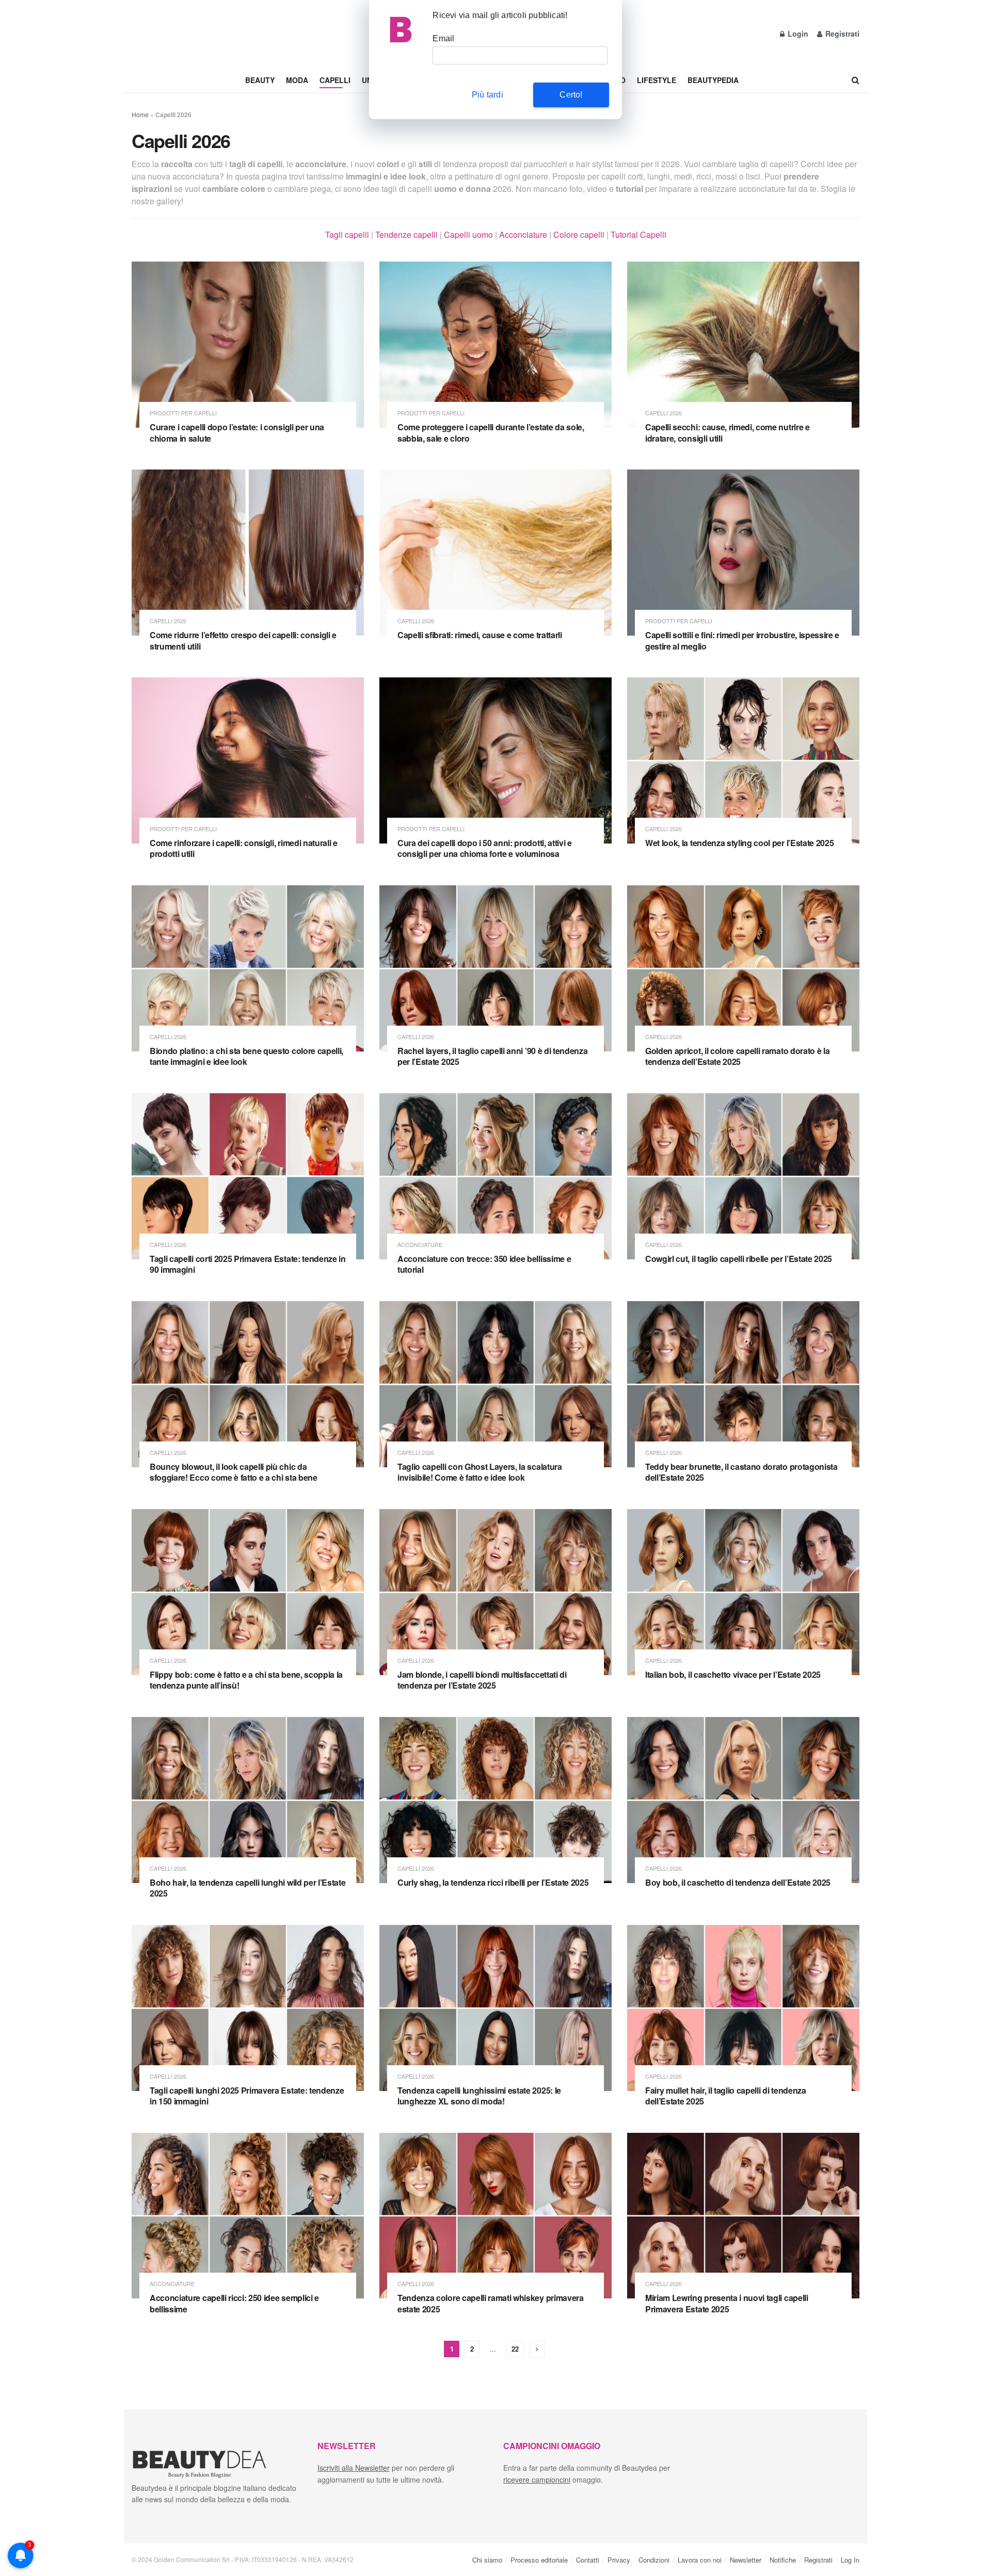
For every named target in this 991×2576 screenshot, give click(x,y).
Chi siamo (487, 2559)
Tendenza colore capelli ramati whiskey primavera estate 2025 (491, 2303)
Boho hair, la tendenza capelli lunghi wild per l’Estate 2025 (247, 1888)
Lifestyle (657, 80)
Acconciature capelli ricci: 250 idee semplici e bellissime (234, 2303)
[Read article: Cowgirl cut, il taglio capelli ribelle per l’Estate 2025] (743, 1176)
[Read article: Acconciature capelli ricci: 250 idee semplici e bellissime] (248, 2216)
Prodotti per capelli (183, 413)
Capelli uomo (468, 234)
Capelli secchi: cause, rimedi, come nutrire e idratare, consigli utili (728, 433)
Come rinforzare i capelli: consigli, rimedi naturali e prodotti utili (244, 848)
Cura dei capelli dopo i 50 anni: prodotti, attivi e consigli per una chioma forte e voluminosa (485, 848)
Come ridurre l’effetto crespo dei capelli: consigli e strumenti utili (243, 641)
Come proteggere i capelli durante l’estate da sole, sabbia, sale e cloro (491, 433)
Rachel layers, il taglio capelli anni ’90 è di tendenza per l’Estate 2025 (492, 1056)
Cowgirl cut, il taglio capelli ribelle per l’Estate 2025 (739, 1259)
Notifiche (783, 2559)
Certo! (571, 95)
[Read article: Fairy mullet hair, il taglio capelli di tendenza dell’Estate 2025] (743, 2008)
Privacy (619, 2559)
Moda (297, 80)
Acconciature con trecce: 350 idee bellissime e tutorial (484, 1264)
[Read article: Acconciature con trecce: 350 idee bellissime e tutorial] (495, 1176)
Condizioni (654, 2559)
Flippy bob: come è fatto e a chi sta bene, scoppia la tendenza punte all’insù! (246, 1680)
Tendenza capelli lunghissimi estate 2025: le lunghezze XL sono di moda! (479, 2096)
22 (515, 2349)
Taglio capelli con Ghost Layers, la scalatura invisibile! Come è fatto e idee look (480, 1472)
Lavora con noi (700, 2559)
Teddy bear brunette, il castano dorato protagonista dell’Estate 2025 (741, 1472)
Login (797, 34)
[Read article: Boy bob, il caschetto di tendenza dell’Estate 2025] (743, 1800)
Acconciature (523, 234)
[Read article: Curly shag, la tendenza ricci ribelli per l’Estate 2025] (495, 1800)
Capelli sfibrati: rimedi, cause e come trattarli (480, 635)
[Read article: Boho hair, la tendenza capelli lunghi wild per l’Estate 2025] (248, 1800)
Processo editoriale (539, 2559)
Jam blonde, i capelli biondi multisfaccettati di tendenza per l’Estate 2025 (482, 1680)
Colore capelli (579, 234)
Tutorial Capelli (638, 234)
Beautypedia (713, 80)
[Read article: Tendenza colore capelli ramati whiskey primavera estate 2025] (495, 2216)
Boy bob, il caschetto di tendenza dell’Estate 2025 (738, 1882)
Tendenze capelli (406, 234)
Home (140, 114)
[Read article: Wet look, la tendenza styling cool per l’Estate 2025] (743, 760)
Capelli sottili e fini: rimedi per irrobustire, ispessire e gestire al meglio (742, 641)
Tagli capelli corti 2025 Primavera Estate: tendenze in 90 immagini (248, 1264)
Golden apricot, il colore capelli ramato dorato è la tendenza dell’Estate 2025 (737, 1056)
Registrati (841, 34)
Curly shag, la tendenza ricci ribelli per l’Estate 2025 (493, 1882)
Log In (850, 2559)
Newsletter (746, 2559)
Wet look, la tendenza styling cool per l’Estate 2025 (739, 843)
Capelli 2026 (664, 413)
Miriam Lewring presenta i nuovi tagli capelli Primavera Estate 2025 (727, 2303)
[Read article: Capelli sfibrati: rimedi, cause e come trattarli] (495, 553)
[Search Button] (856, 80)
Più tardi (487, 95)
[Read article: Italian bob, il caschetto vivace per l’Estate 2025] (743, 1592)
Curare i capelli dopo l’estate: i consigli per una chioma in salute (237, 433)
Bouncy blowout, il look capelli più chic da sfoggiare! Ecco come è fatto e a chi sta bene (234, 1472)
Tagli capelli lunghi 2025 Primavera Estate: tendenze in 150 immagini (247, 2096)
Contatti (588, 2559)
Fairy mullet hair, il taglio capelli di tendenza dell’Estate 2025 (726, 2096)
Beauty (260, 80)
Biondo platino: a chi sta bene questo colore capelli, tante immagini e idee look (246, 1056)
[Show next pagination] (537, 2349)
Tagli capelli (347, 234)
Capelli (335, 80)
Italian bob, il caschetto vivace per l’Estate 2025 (733, 1674)
